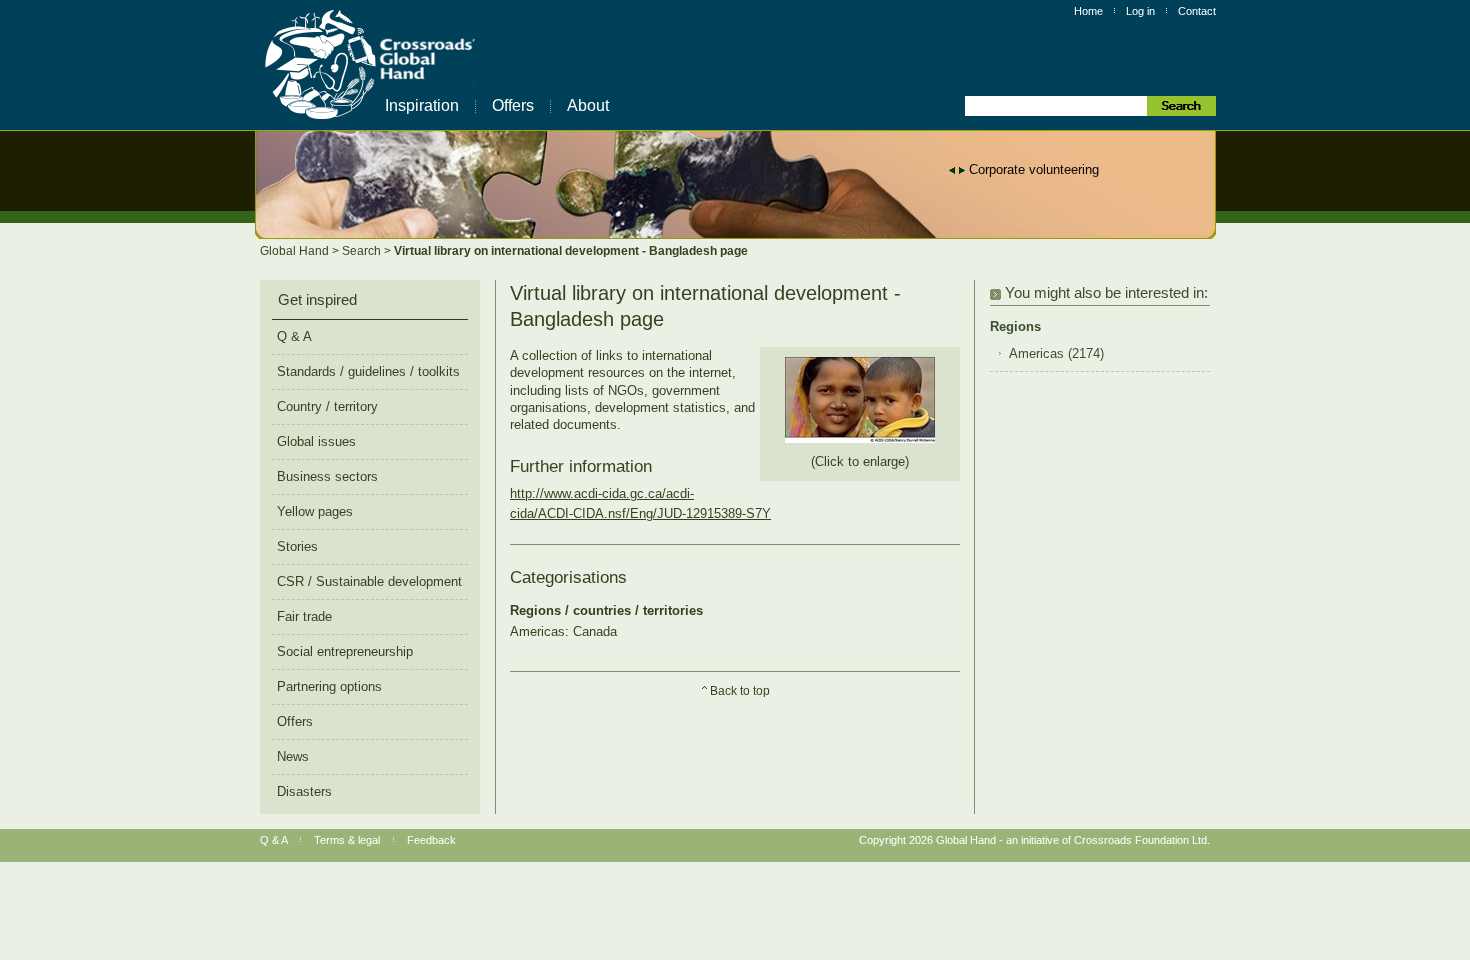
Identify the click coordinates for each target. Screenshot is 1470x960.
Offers (513, 105)
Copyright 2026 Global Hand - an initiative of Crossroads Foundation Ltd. (1034, 840)
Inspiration (422, 105)
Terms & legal (347, 840)
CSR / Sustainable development (369, 581)
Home (1088, 11)
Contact (1197, 11)
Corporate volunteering (1034, 169)
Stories (297, 546)
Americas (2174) (1056, 354)
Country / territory (327, 406)
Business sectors (327, 476)
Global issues (316, 441)
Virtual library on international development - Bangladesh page (571, 251)
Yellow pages (315, 511)
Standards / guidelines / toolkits (368, 371)
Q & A (294, 336)
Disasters (304, 791)
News (293, 756)
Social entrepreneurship (345, 651)
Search (363, 251)
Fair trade (304, 616)
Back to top (740, 691)
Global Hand (296, 251)
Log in (1140, 11)
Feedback (431, 840)
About (588, 105)
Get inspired (317, 300)
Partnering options (329, 686)
